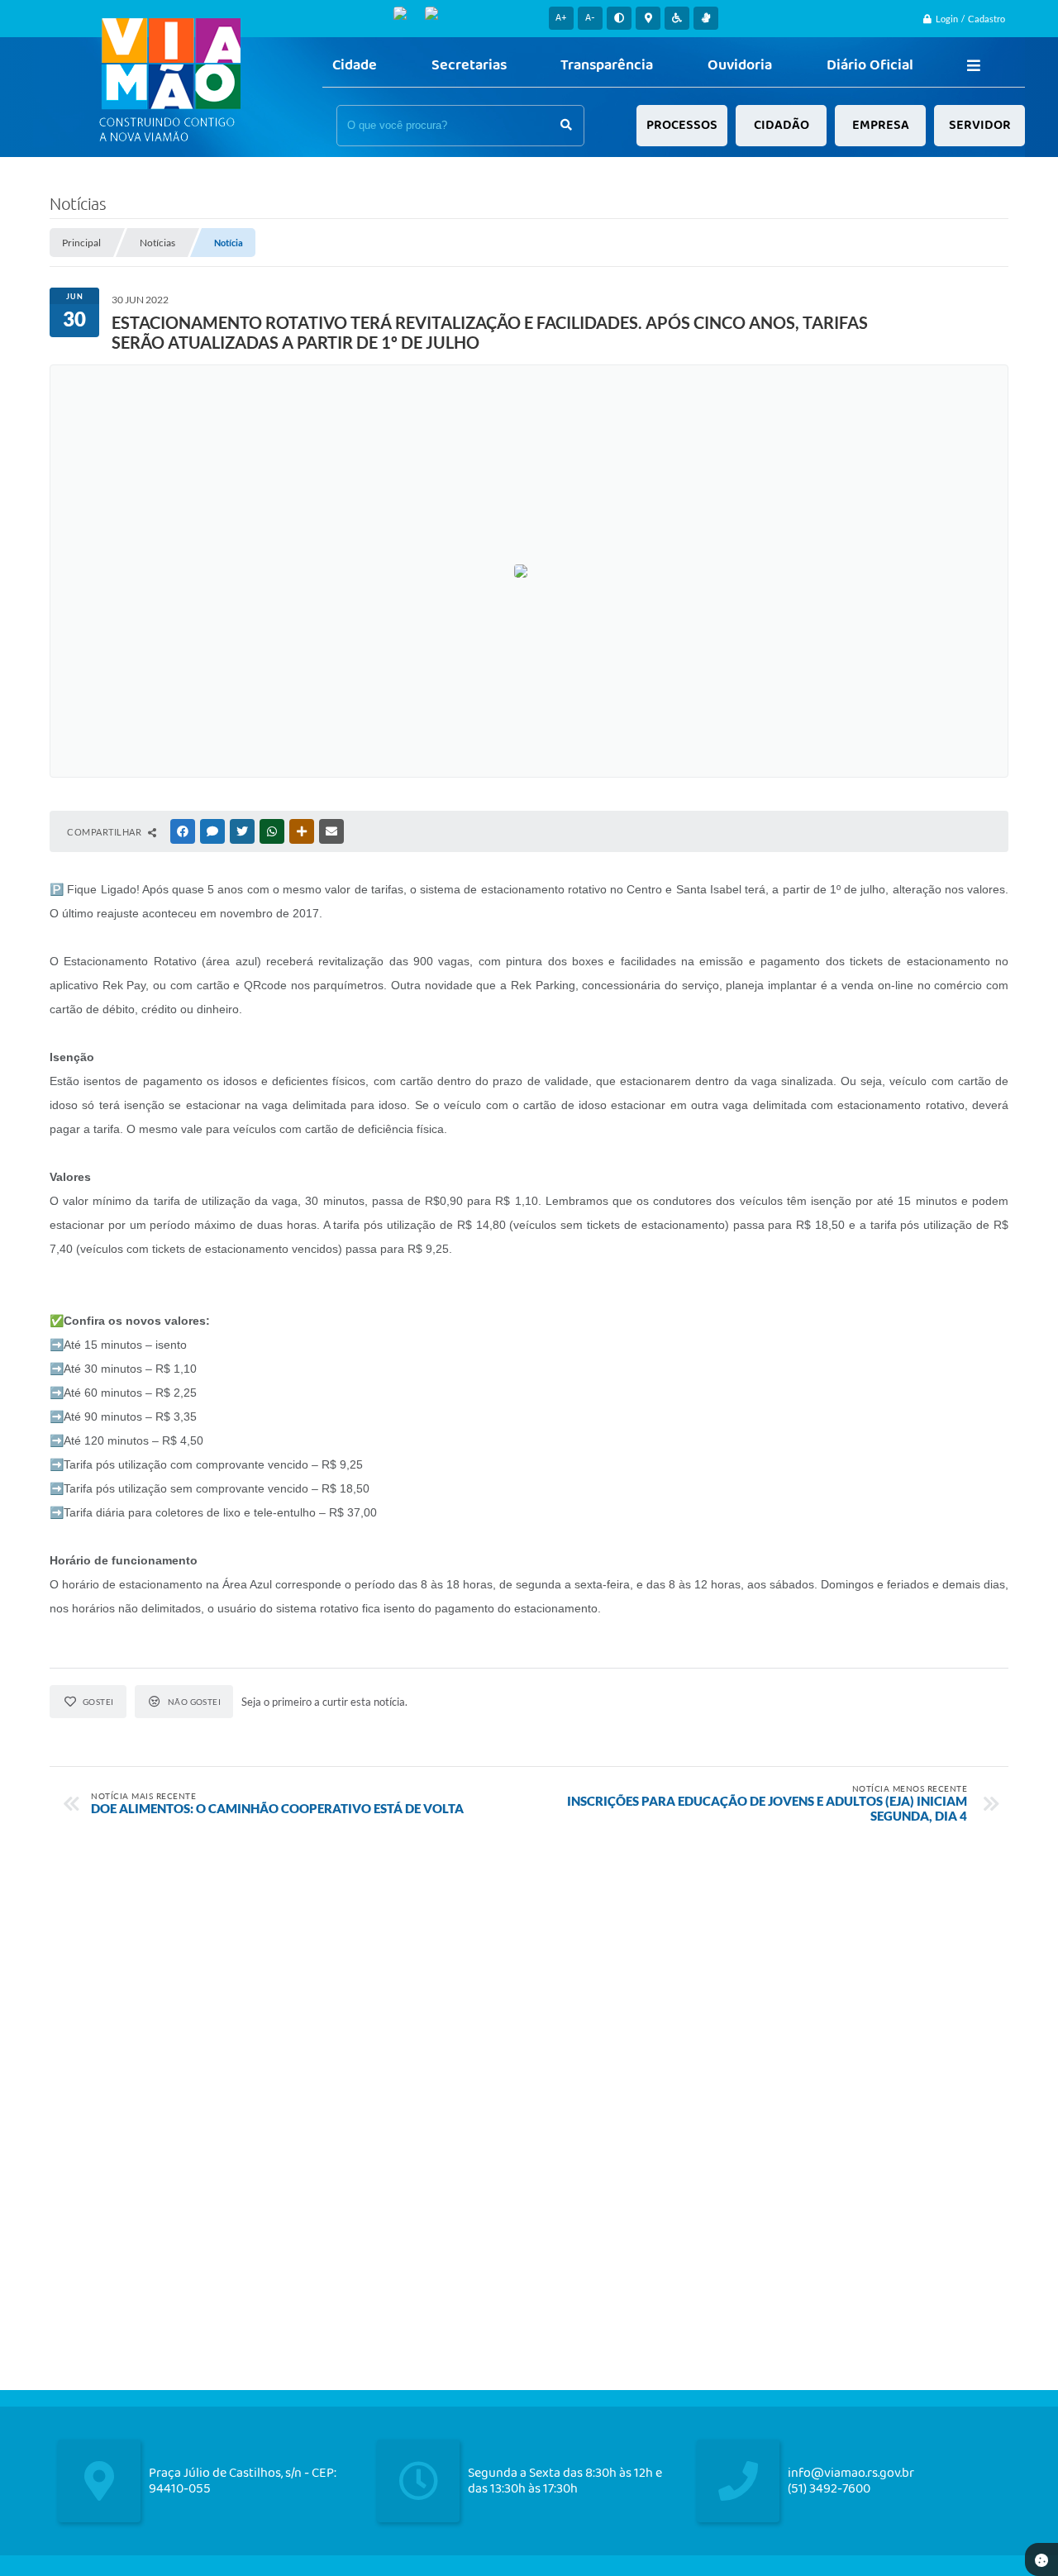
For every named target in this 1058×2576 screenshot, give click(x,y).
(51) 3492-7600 (829, 2489)
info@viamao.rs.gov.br (851, 2473)
